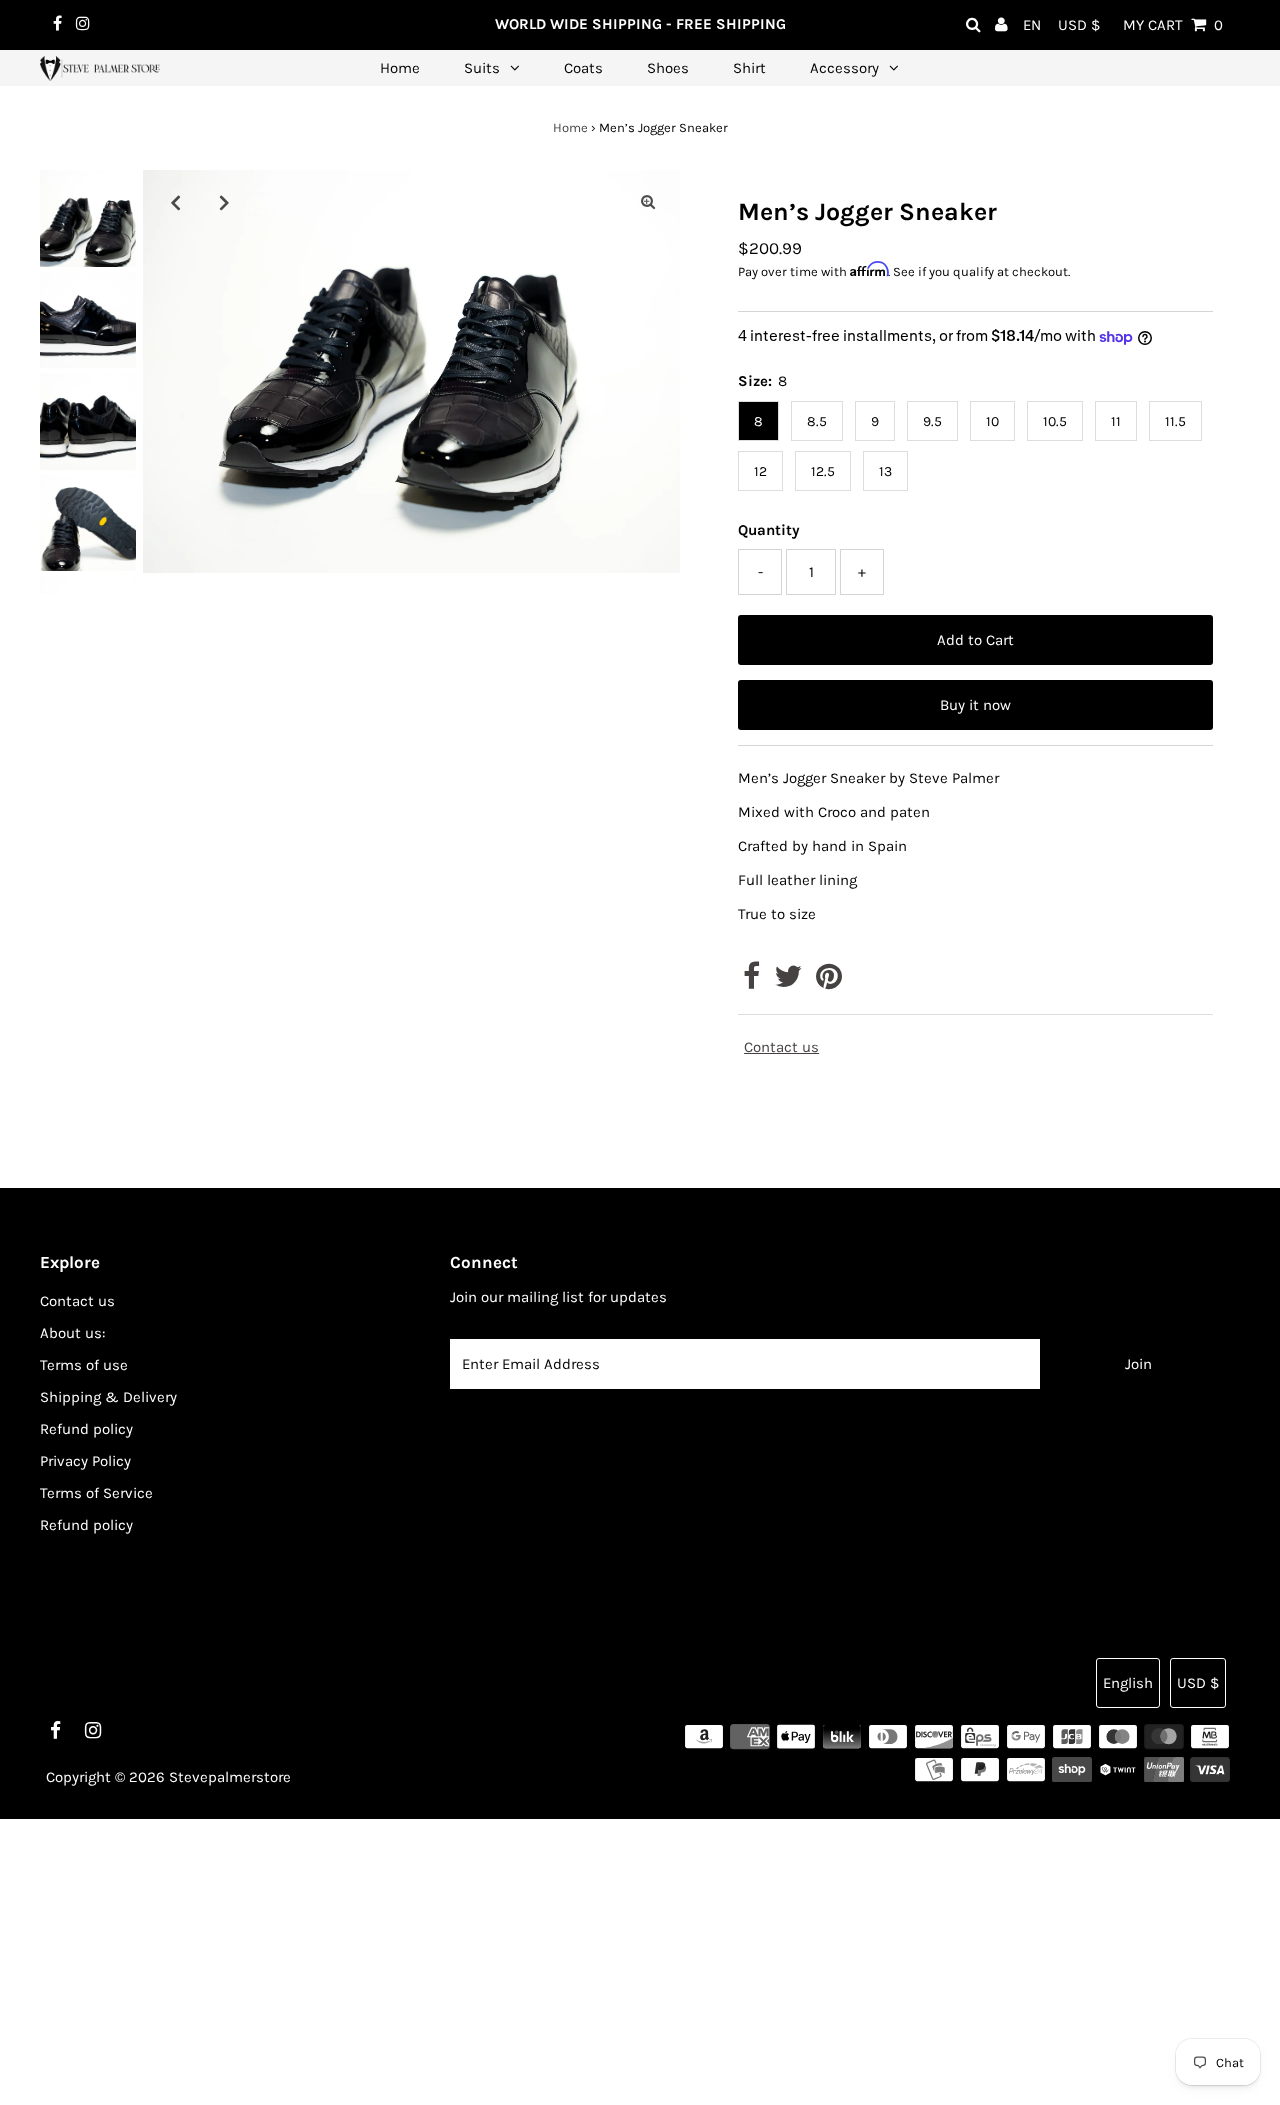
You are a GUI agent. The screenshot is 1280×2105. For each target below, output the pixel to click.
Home (570, 127)
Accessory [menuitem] (844, 68)
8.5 (817, 421)
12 (760, 471)
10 (992, 421)
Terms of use (84, 1365)
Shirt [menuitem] (749, 68)
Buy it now (975, 705)
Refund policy (86, 1429)
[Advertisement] (600, 1959)
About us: (72, 1333)
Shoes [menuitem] (668, 68)
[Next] (224, 202)
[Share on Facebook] (751, 982)
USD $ (1079, 25)
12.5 (823, 471)
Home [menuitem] (400, 68)
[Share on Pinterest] (829, 982)
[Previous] (175, 202)
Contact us (781, 1047)
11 (1116, 421)
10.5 (1055, 421)
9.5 (932, 421)
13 (885, 471)
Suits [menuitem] (482, 68)
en (1032, 25)
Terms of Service (96, 1493)
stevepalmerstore (230, 1777)
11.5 (1175, 421)
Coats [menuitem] (583, 68)
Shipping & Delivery (108, 1397)
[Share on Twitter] (788, 982)
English (1128, 1683)
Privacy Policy (85, 1461)
